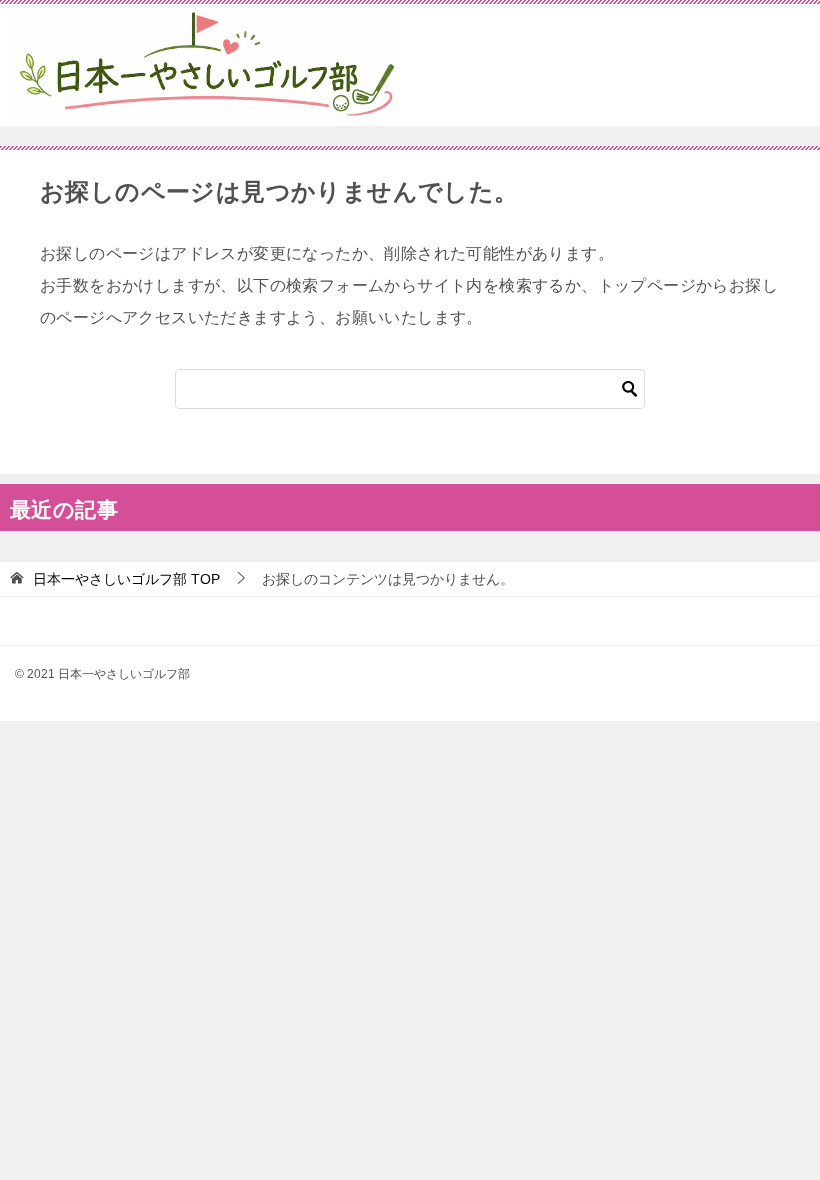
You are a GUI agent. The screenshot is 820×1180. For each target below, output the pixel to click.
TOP (126, 579)
